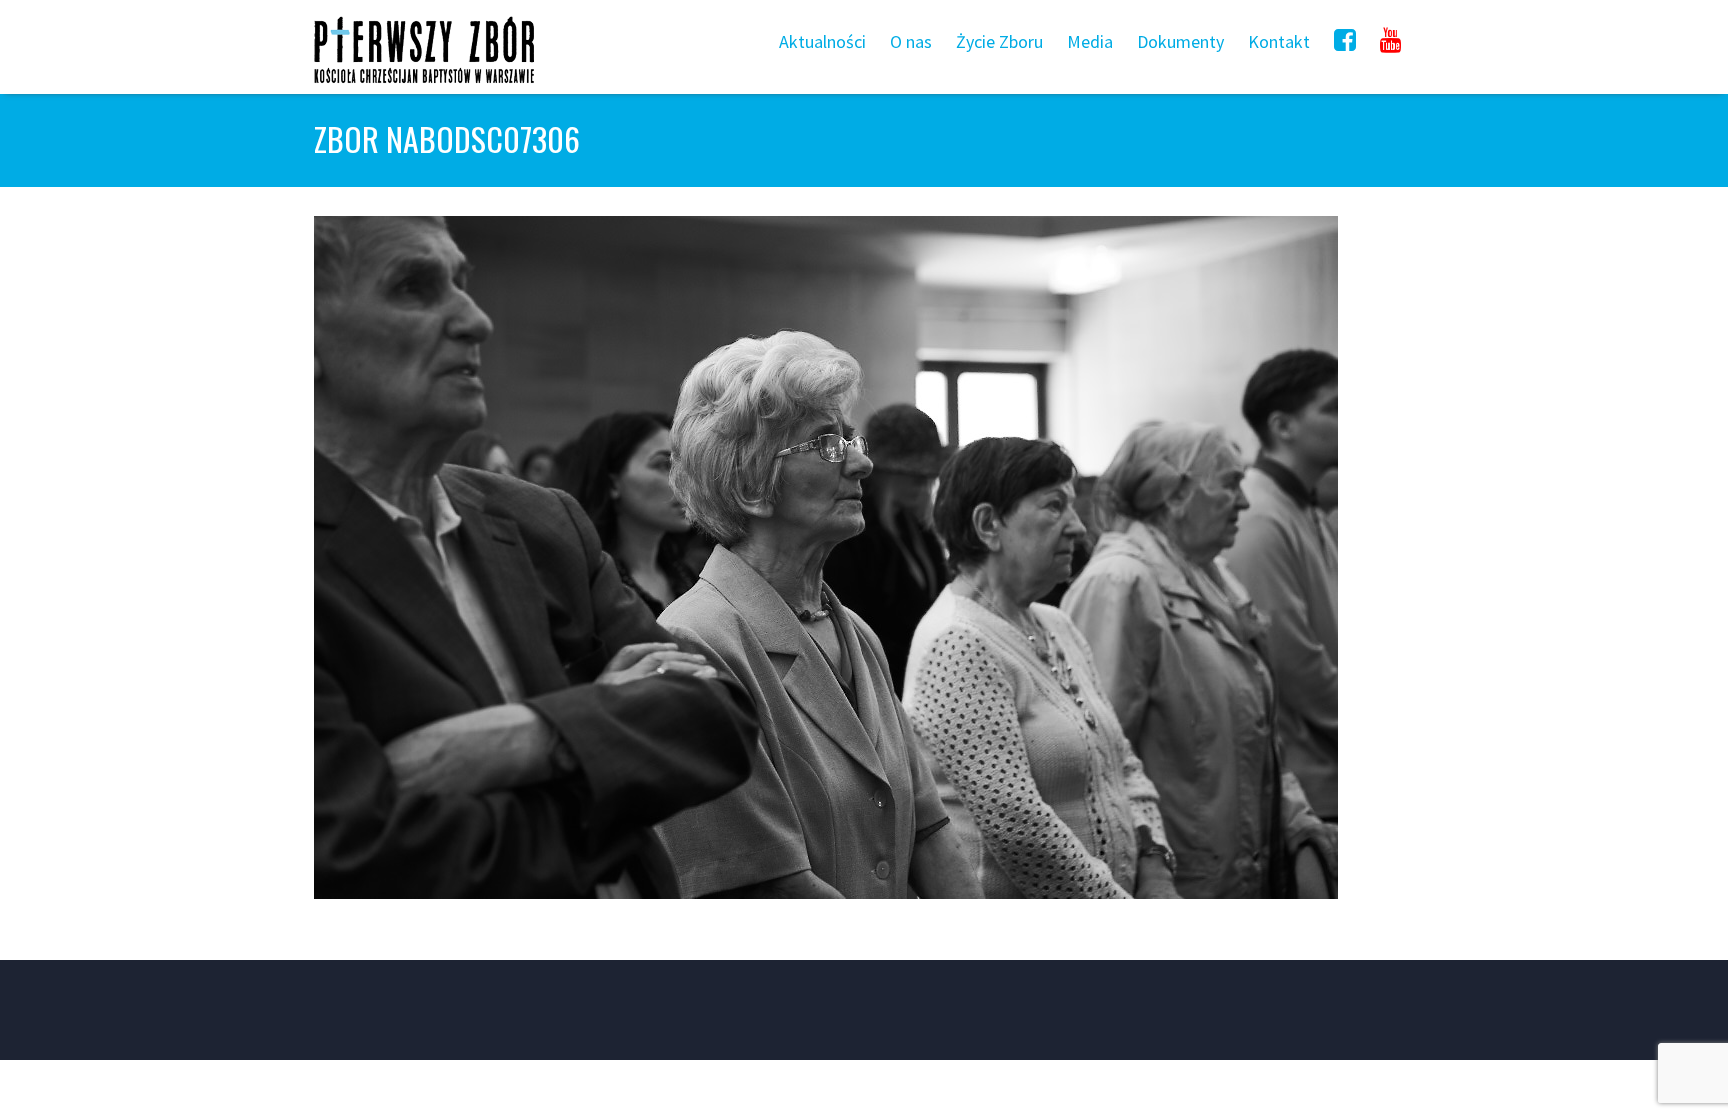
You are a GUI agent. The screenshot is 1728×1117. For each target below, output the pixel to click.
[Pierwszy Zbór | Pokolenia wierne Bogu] (424, 82)
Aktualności (822, 41)
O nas (911, 41)
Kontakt (1279, 41)
